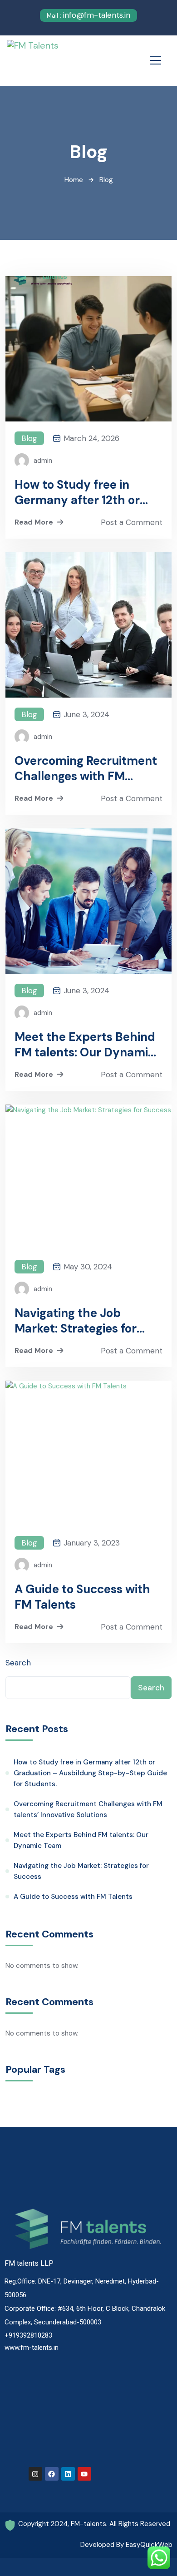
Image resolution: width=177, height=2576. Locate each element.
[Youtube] (84, 2474)
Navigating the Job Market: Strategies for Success (76, 1321)
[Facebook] (52, 2474)
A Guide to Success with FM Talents (82, 1597)
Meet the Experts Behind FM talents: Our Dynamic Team (85, 1045)
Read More (34, 522)
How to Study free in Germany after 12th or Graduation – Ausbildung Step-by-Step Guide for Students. (86, 492)
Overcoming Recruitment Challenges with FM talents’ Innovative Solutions (86, 768)
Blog (29, 438)
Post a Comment (132, 522)
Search (18, 1663)
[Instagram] (35, 2474)
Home (74, 180)
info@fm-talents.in (88, 15)
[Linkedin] (68, 2474)
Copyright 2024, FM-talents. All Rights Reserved (94, 2524)
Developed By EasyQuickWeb (126, 2545)
